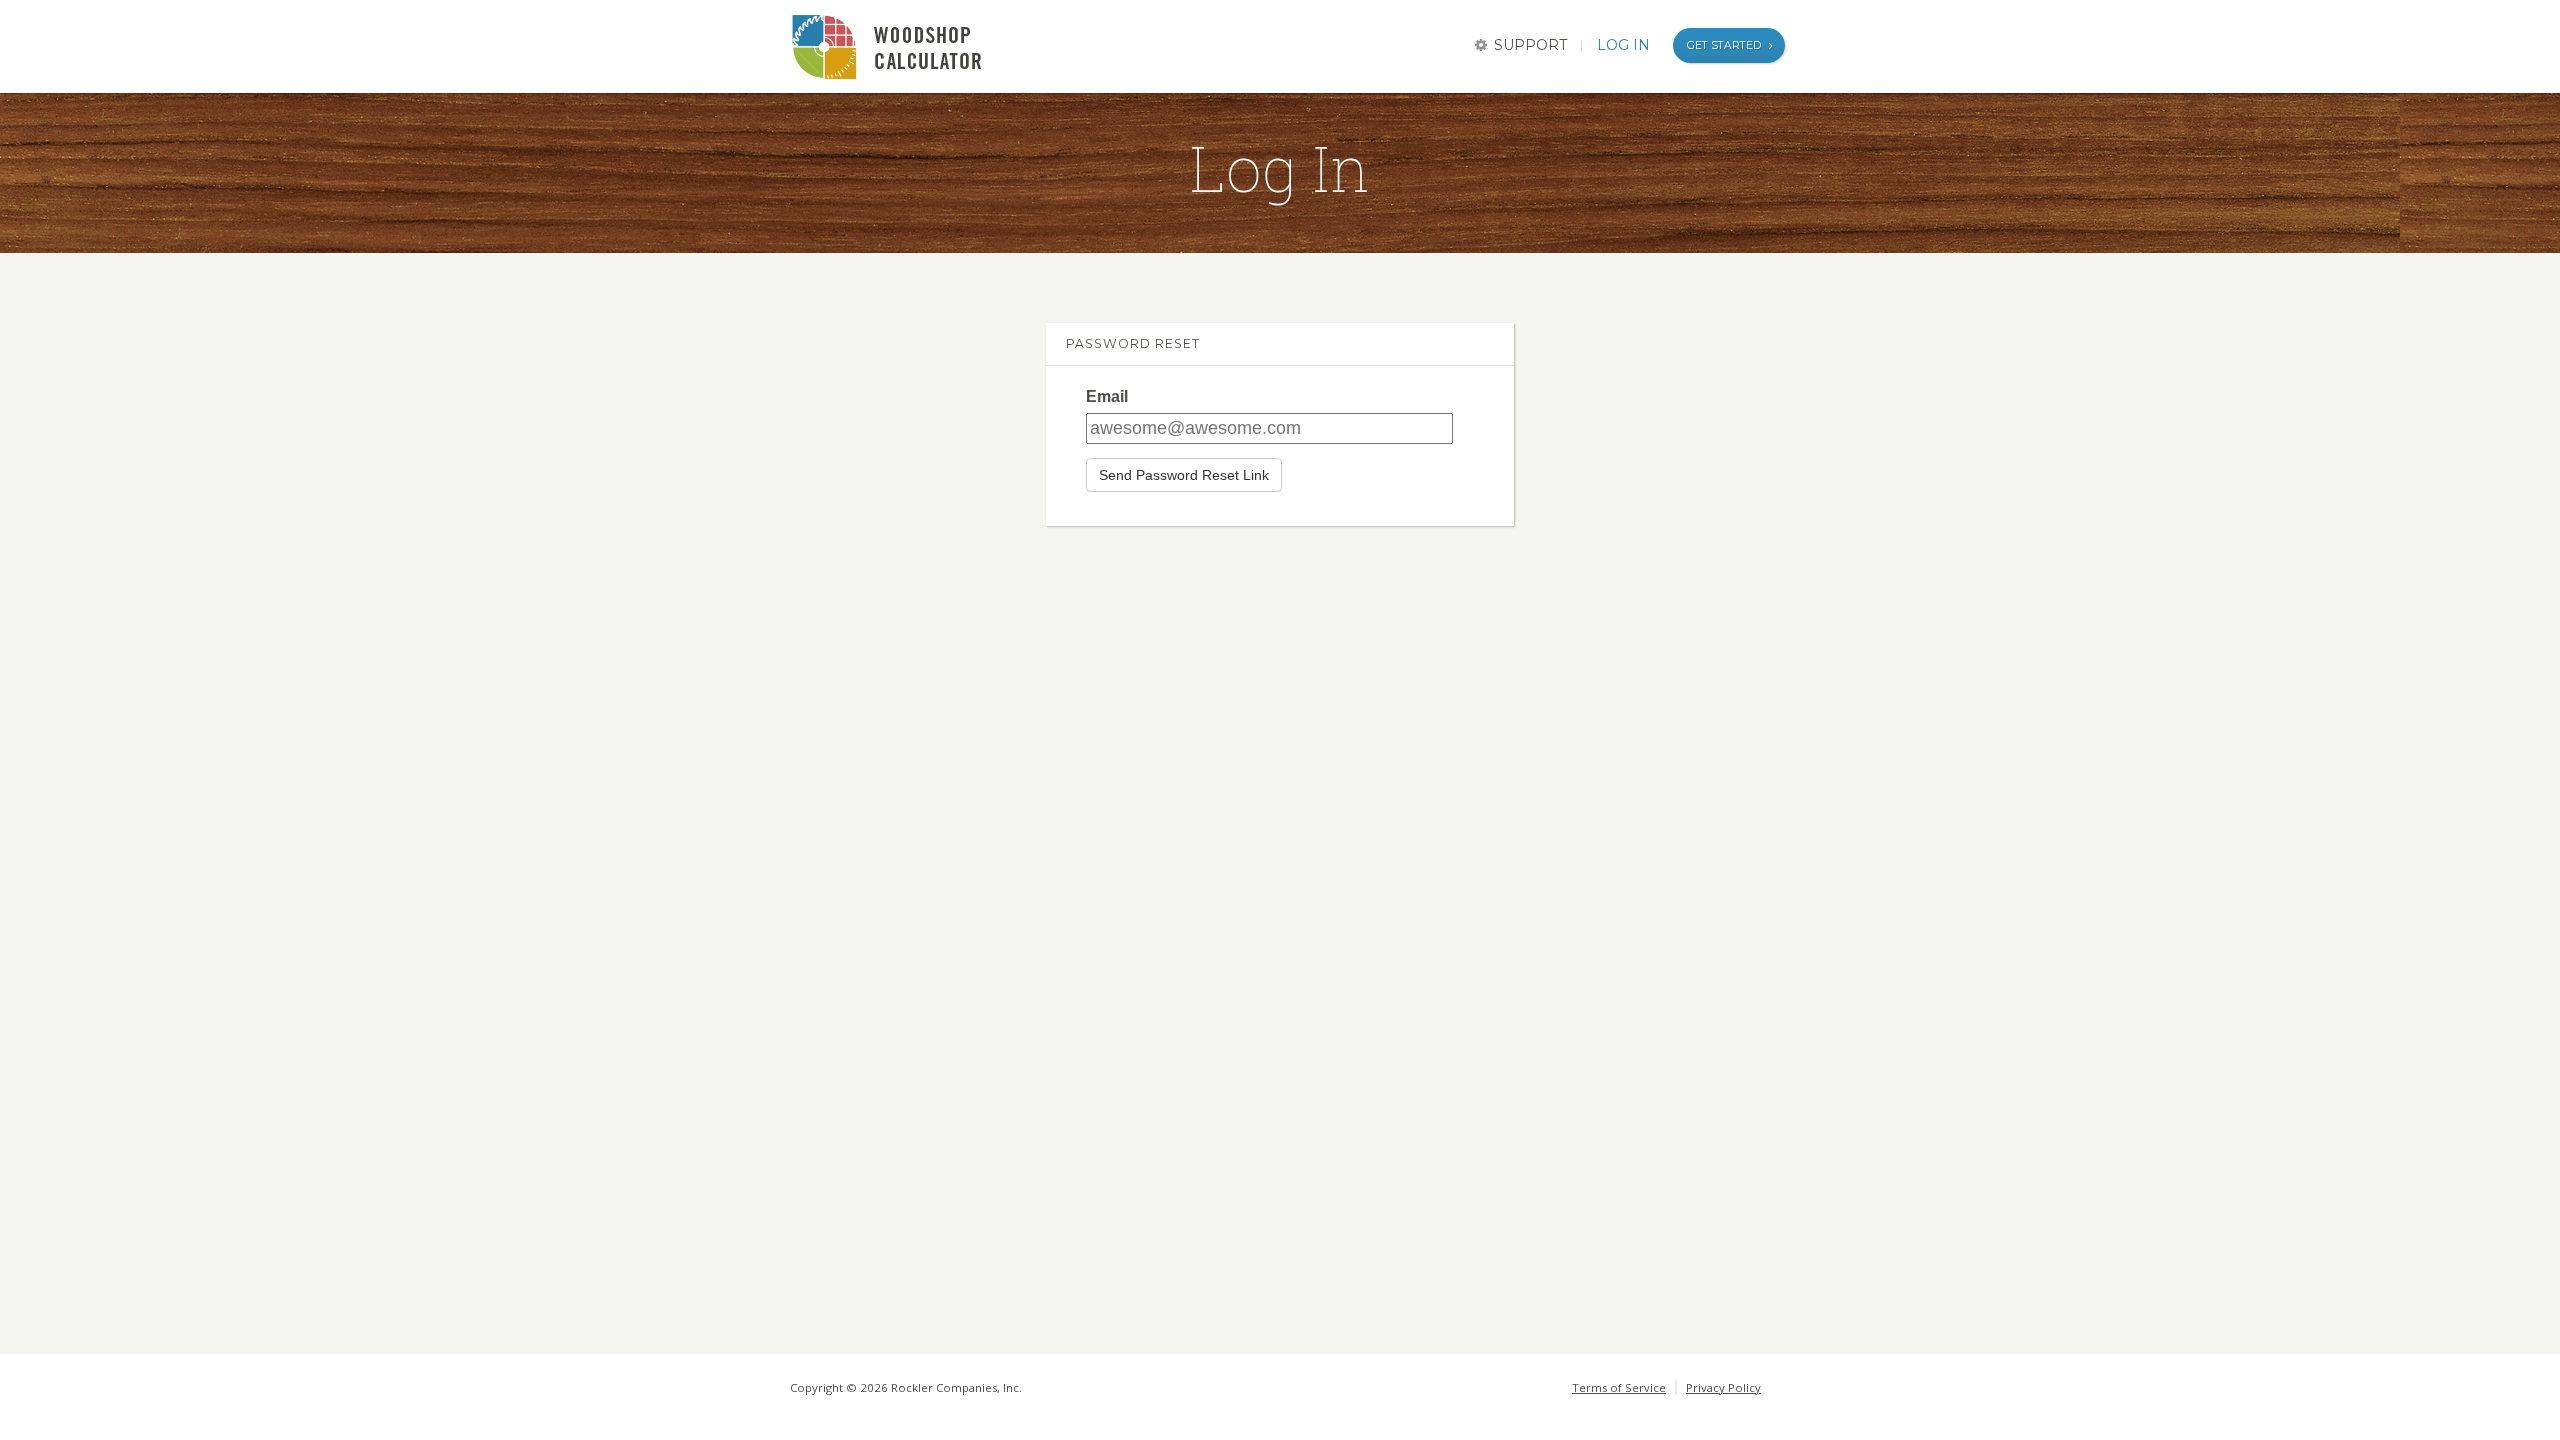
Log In (1623, 45)
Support (1530, 45)
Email (1107, 396)
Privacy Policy (1723, 1387)
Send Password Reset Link (1184, 475)
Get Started (1724, 45)
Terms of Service (1619, 1387)
